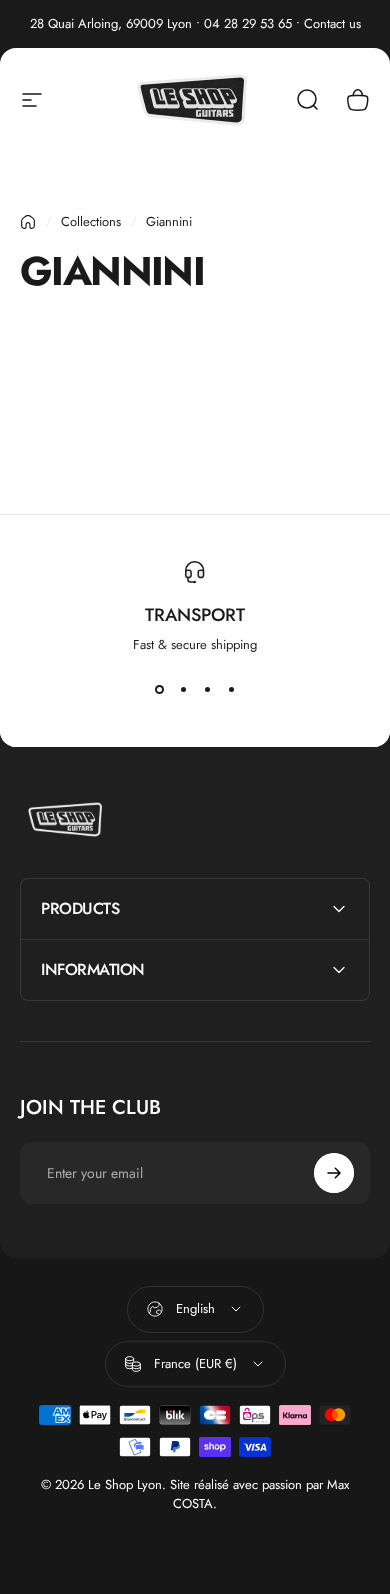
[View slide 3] (207, 690)
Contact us (332, 23)
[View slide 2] (183, 690)
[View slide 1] (159, 690)
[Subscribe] (334, 1173)
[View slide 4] (231, 690)
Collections (91, 221)
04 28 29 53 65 (248, 23)
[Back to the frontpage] (28, 222)
